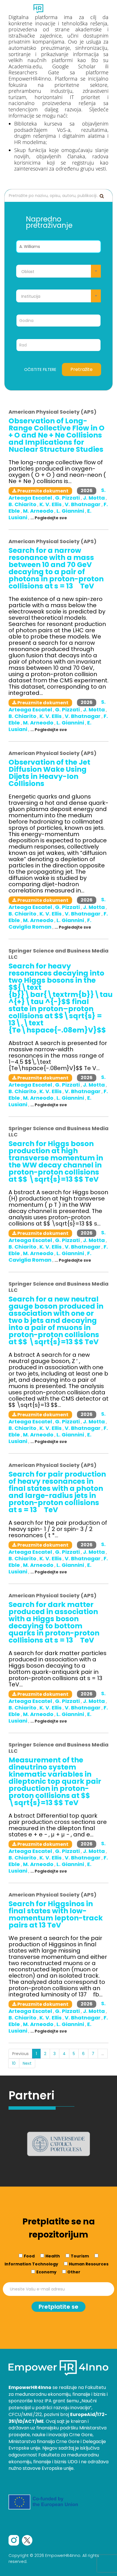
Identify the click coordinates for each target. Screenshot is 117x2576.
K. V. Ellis (51, 504)
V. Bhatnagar (83, 504)
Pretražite (82, 369)
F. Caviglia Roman (50, 923)
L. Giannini (71, 511)
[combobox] (58, 271)
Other (74, 2272)
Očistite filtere (40, 370)
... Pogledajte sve (49, 518)
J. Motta (94, 498)
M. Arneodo (39, 511)
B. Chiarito (23, 504)
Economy (46, 2272)
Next (27, 2063)
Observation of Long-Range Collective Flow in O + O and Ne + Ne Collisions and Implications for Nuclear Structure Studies (57, 435)
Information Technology (31, 2264)
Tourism (80, 2256)
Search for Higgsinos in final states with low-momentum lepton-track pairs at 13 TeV (56, 1914)
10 (14, 2063)
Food (29, 2256)
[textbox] (58, 272)
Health (53, 2256)
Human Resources (89, 2264)
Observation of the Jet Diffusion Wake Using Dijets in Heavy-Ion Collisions (49, 773)
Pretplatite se (58, 2307)
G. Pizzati (68, 498)
